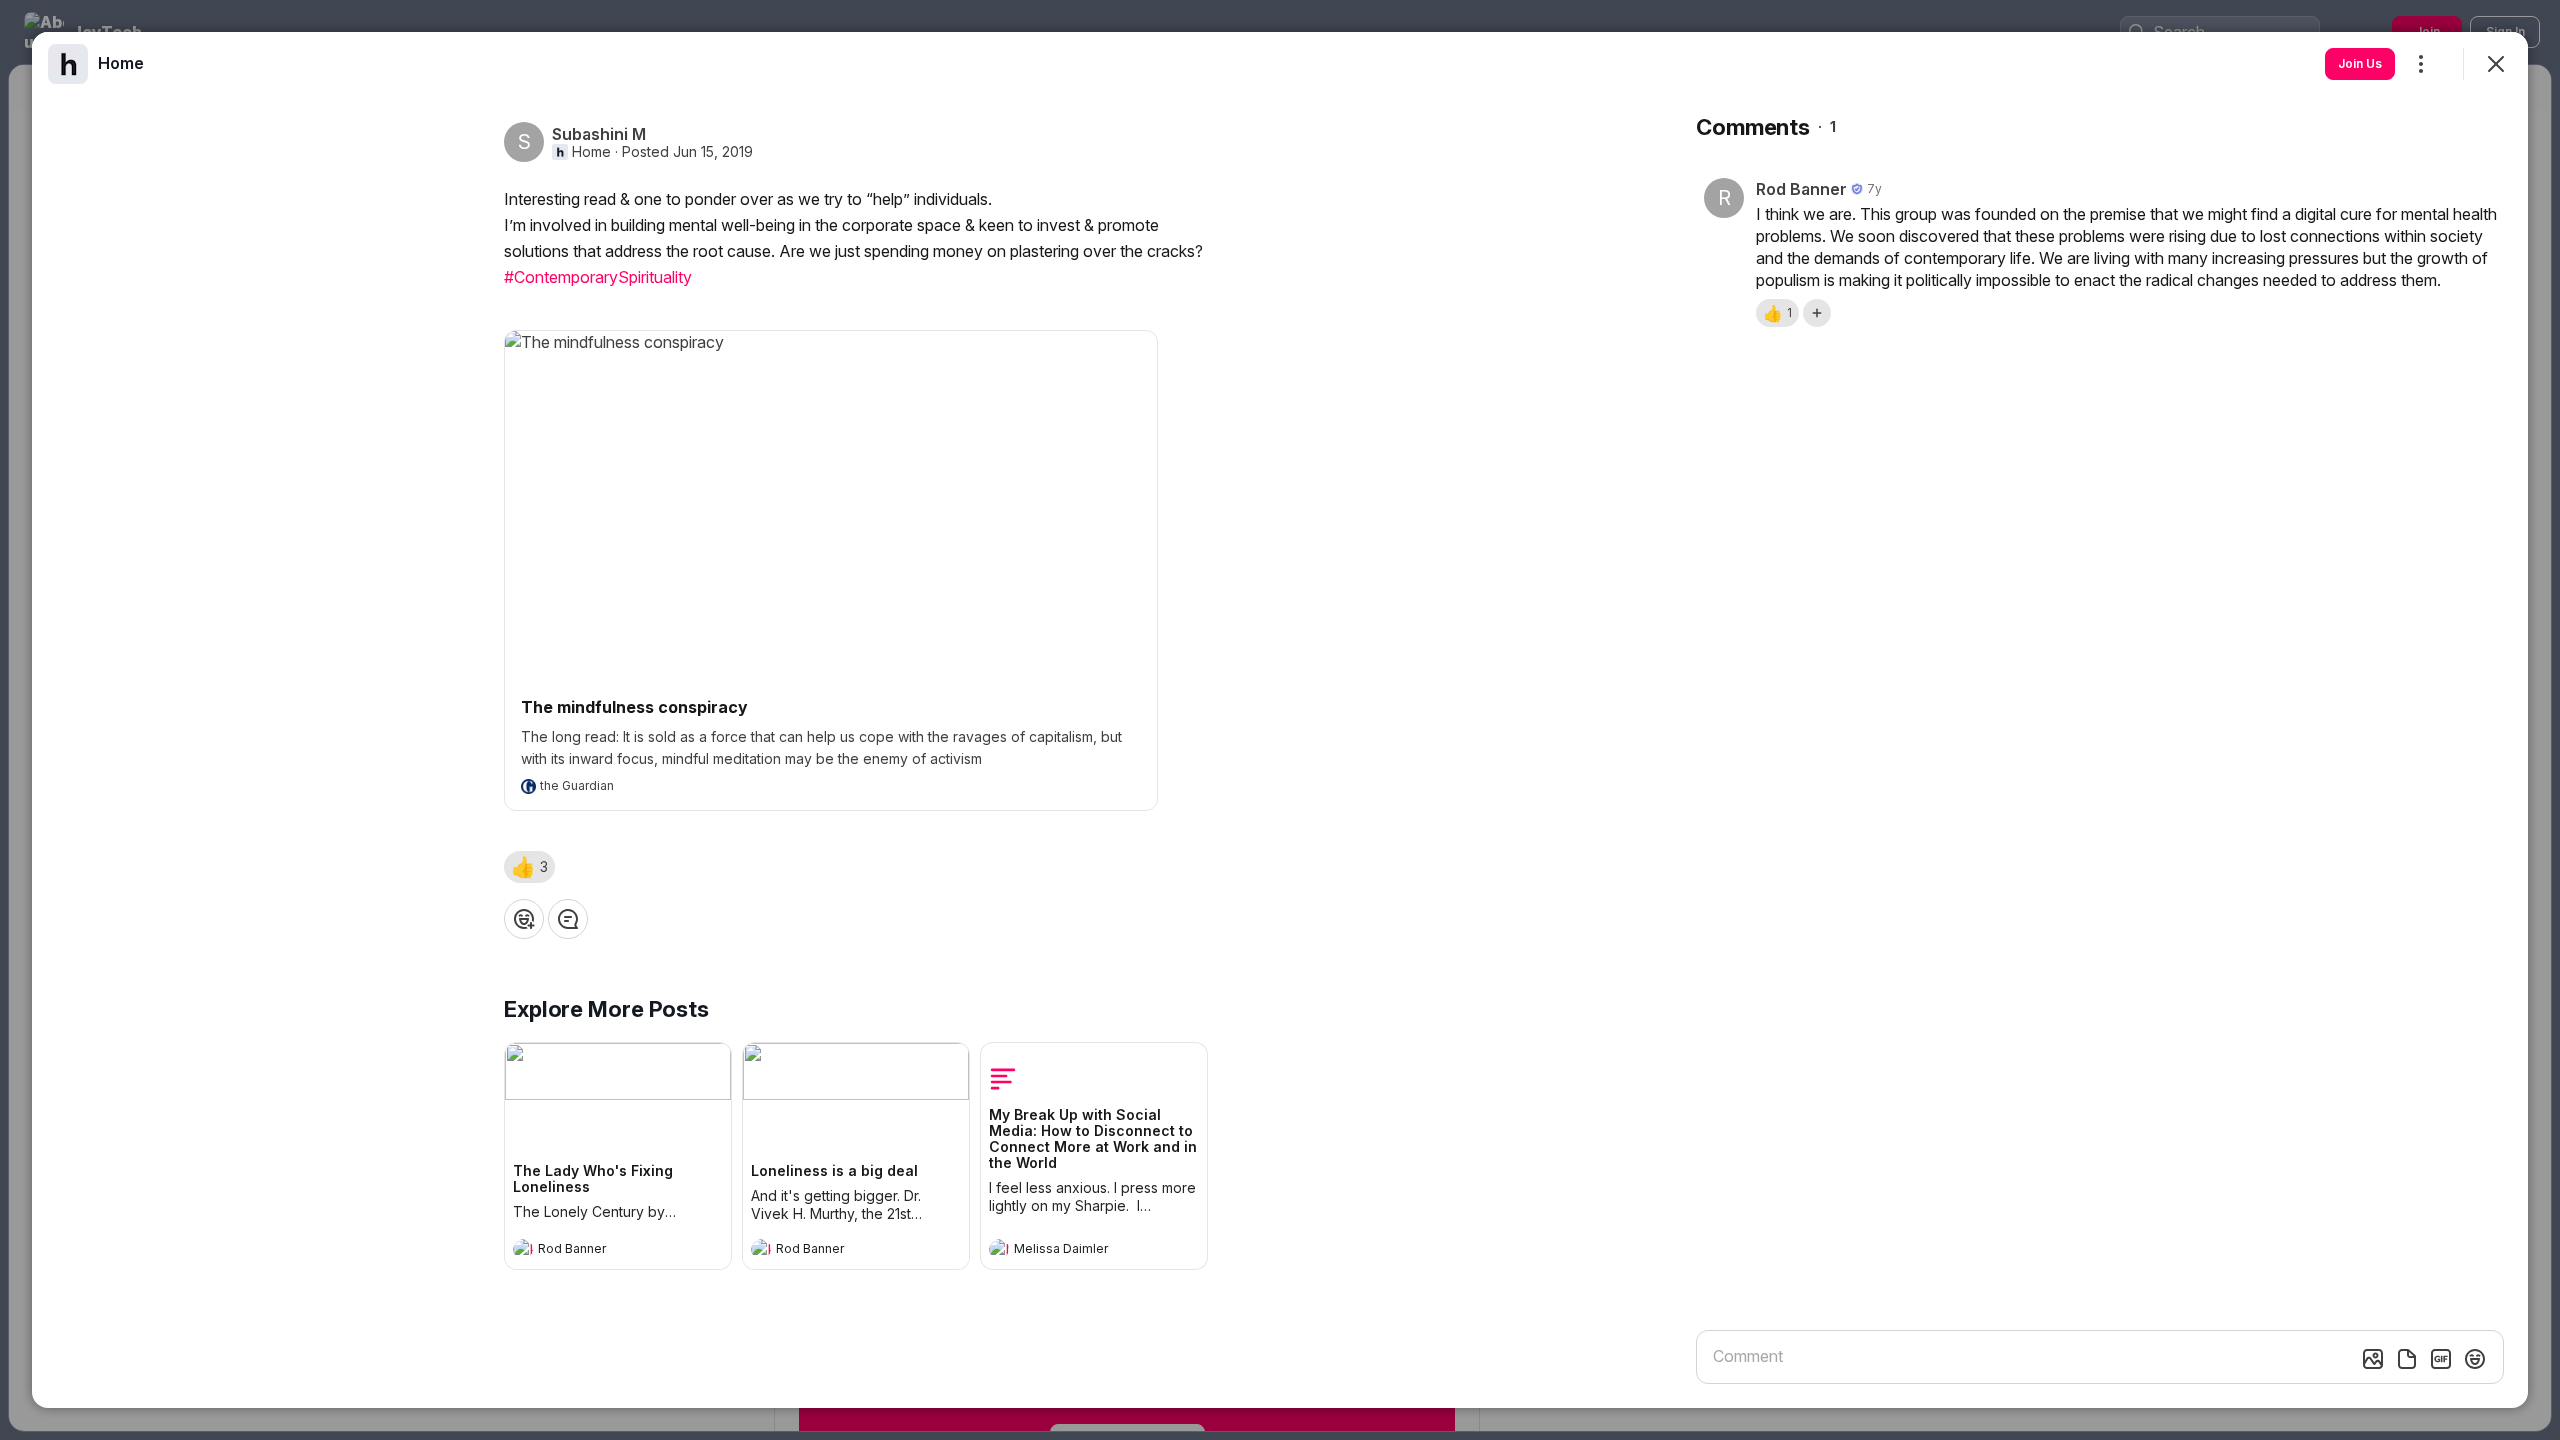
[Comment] (568, 919)
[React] (524, 919)
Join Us (2360, 63)
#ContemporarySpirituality (598, 277)
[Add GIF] (2441, 1359)
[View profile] (523, 1249)
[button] (529, 867)
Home (591, 152)
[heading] (598, 1251)
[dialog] (1280, 720)
